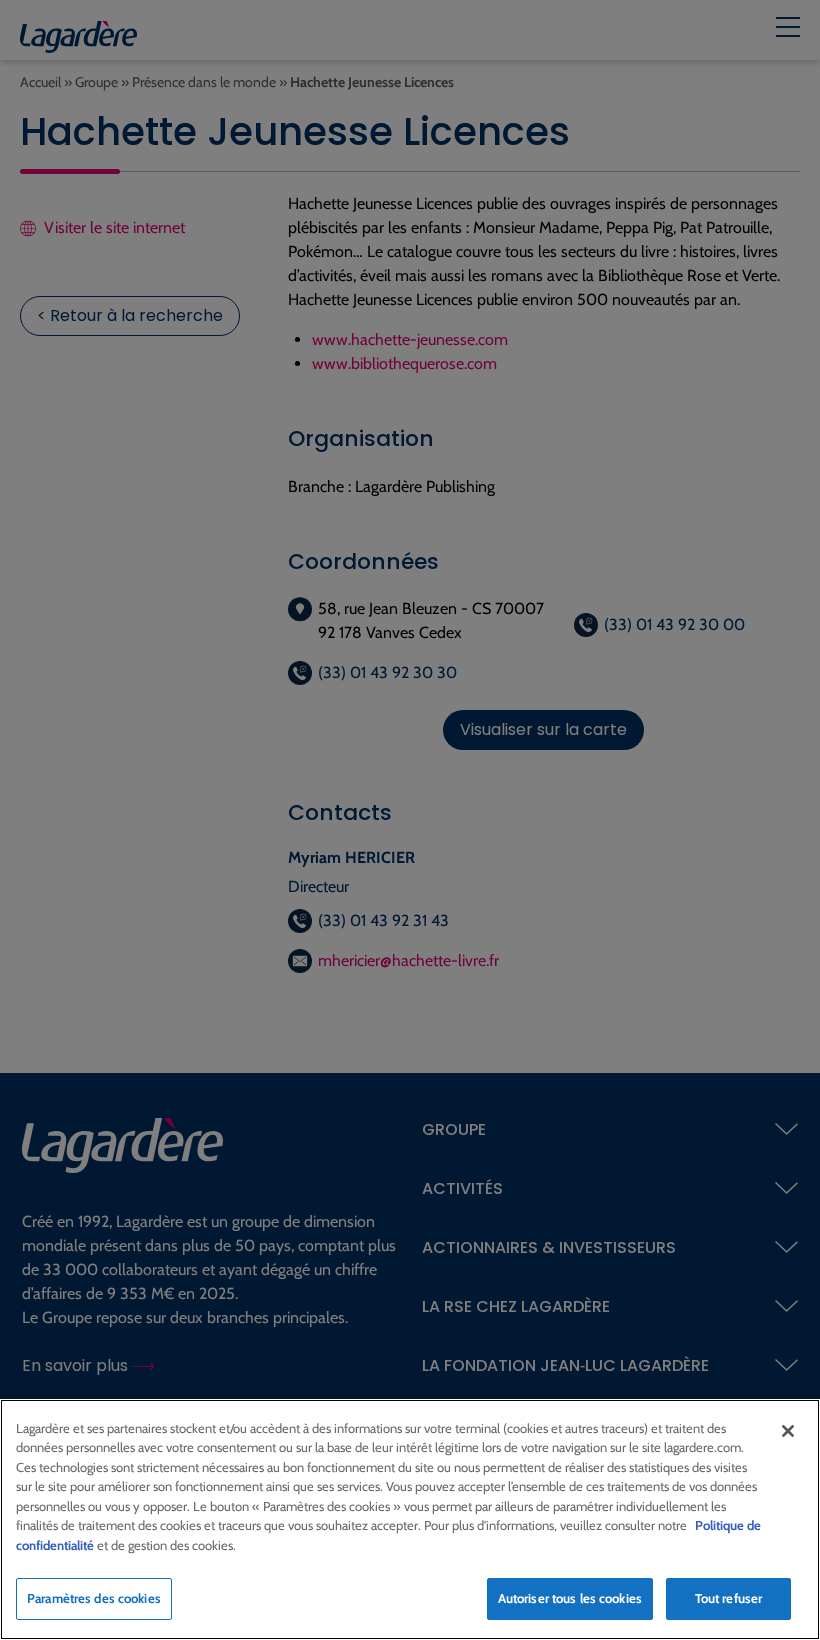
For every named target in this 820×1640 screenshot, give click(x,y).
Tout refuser (729, 1598)
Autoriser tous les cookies (570, 1598)
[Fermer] (788, 1431)
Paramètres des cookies (94, 1598)
